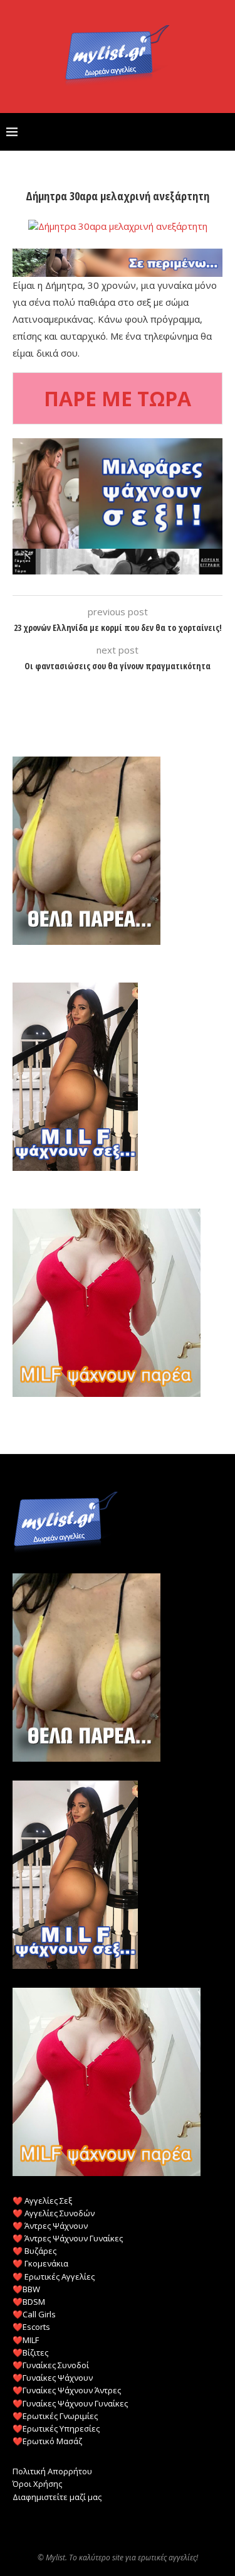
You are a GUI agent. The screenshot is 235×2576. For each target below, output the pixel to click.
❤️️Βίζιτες (30, 2352)
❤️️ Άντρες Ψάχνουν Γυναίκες (68, 2238)
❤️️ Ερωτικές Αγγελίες (54, 2277)
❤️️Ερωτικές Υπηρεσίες (56, 2428)
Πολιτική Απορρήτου (52, 2471)
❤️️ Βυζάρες (34, 2251)
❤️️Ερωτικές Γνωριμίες (55, 2416)
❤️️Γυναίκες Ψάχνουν (53, 2378)
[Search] (222, 132)
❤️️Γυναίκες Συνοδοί (51, 2365)
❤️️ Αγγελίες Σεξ (42, 2201)
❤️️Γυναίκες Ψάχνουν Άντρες (67, 2390)
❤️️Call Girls (34, 2314)
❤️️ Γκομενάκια (40, 2263)
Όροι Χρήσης (37, 2484)
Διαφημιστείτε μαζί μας (57, 2497)
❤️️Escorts (31, 2327)
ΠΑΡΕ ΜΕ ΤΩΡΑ (118, 398)
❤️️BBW (26, 2289)
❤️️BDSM (29, 2302)
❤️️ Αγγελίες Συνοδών (54, 2213)
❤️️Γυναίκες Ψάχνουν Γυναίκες (70, 2403)
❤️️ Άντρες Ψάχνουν (50, 2226)
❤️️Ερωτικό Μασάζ (47, 2441)
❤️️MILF (26, 2340)
